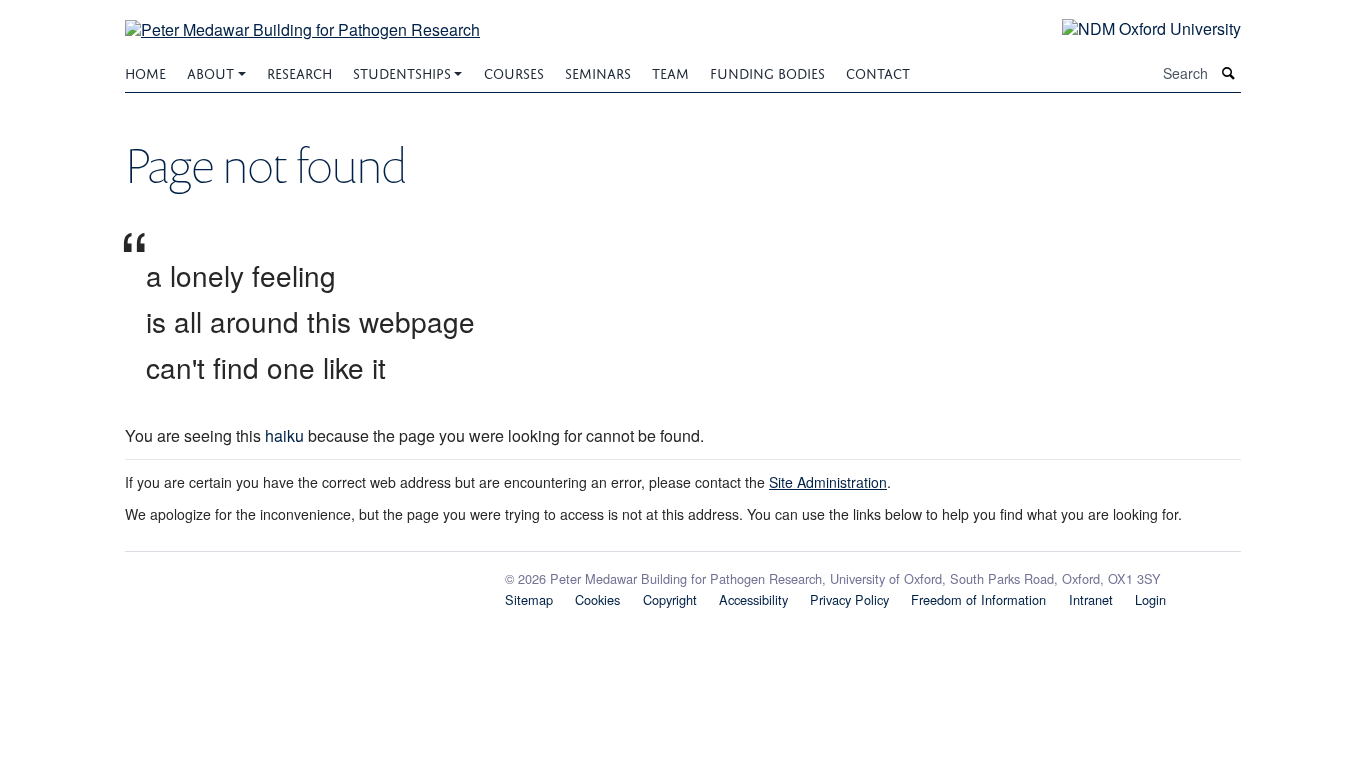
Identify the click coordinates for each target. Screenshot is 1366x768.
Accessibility (753, 599)
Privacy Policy (849, 599)
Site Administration (828, 482)
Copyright (670, 599)
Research (299, 71)
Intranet (1091, 599)
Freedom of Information (978, 599)
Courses (514, 71)
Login (1150, 599)
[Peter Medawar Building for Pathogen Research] (302, 17)
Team (670, 71)
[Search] (1229, 73)
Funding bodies (767, 71)
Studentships (402, 71)
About (210, 71)
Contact (878, 71)
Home (145, 71)
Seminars (598, 71)
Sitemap (529, 599)
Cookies (597, 599)
